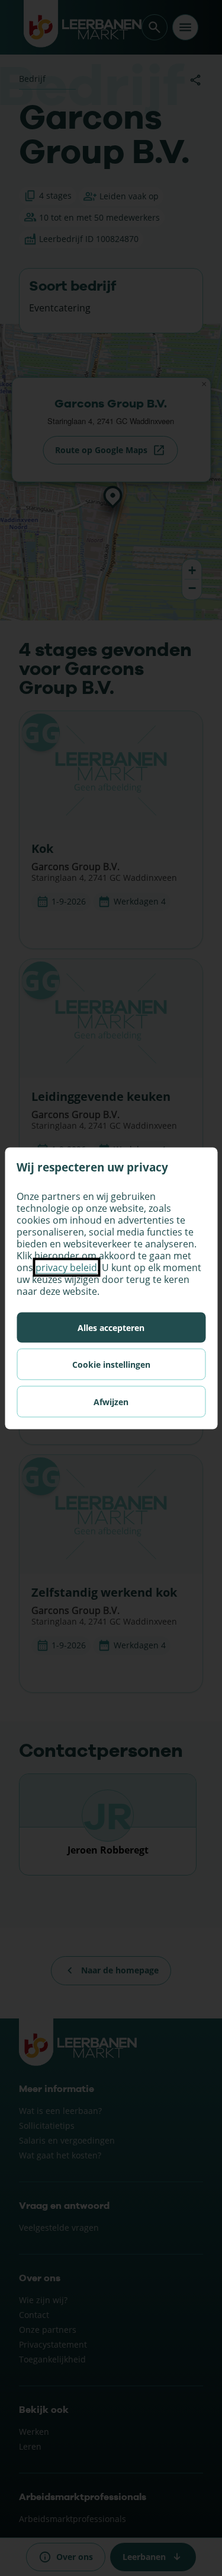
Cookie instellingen (111, 1364)
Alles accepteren (111, 1327)
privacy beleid (66, 1267)
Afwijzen (111, 1401)
